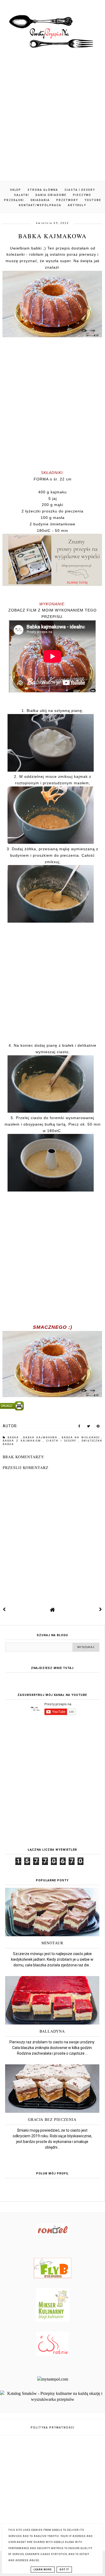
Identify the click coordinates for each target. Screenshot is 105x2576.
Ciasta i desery (80, 190)
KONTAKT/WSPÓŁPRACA (40, 205)
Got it (64, 2570)
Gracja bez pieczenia (52, 2119)
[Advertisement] (52, 121)
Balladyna (52, 2031)
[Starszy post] (101, 1609)
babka (14, 1438)
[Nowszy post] (4, 1609)
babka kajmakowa (41, 1438)
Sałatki (22, 195)
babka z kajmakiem (23, 1441)
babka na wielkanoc (82, 1438)
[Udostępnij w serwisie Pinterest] (98, 1427)
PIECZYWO (82, 195)
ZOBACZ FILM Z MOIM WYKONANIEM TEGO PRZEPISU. (52, 613)
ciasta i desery (62, 1441)
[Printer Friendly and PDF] (52, 1407)
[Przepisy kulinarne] (53, 2320)
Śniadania (40, 200)
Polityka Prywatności (53, 2428)
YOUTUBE (93, 200)
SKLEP (15, 190)
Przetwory (67, 200)
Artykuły (77, 205)
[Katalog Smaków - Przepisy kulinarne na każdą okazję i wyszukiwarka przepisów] (52, 2399)
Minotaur (52, 1943)
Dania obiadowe (51, 195)
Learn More (43, 2570)
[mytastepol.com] (53, 2379)
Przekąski (14, 200)
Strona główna (43, 190)
